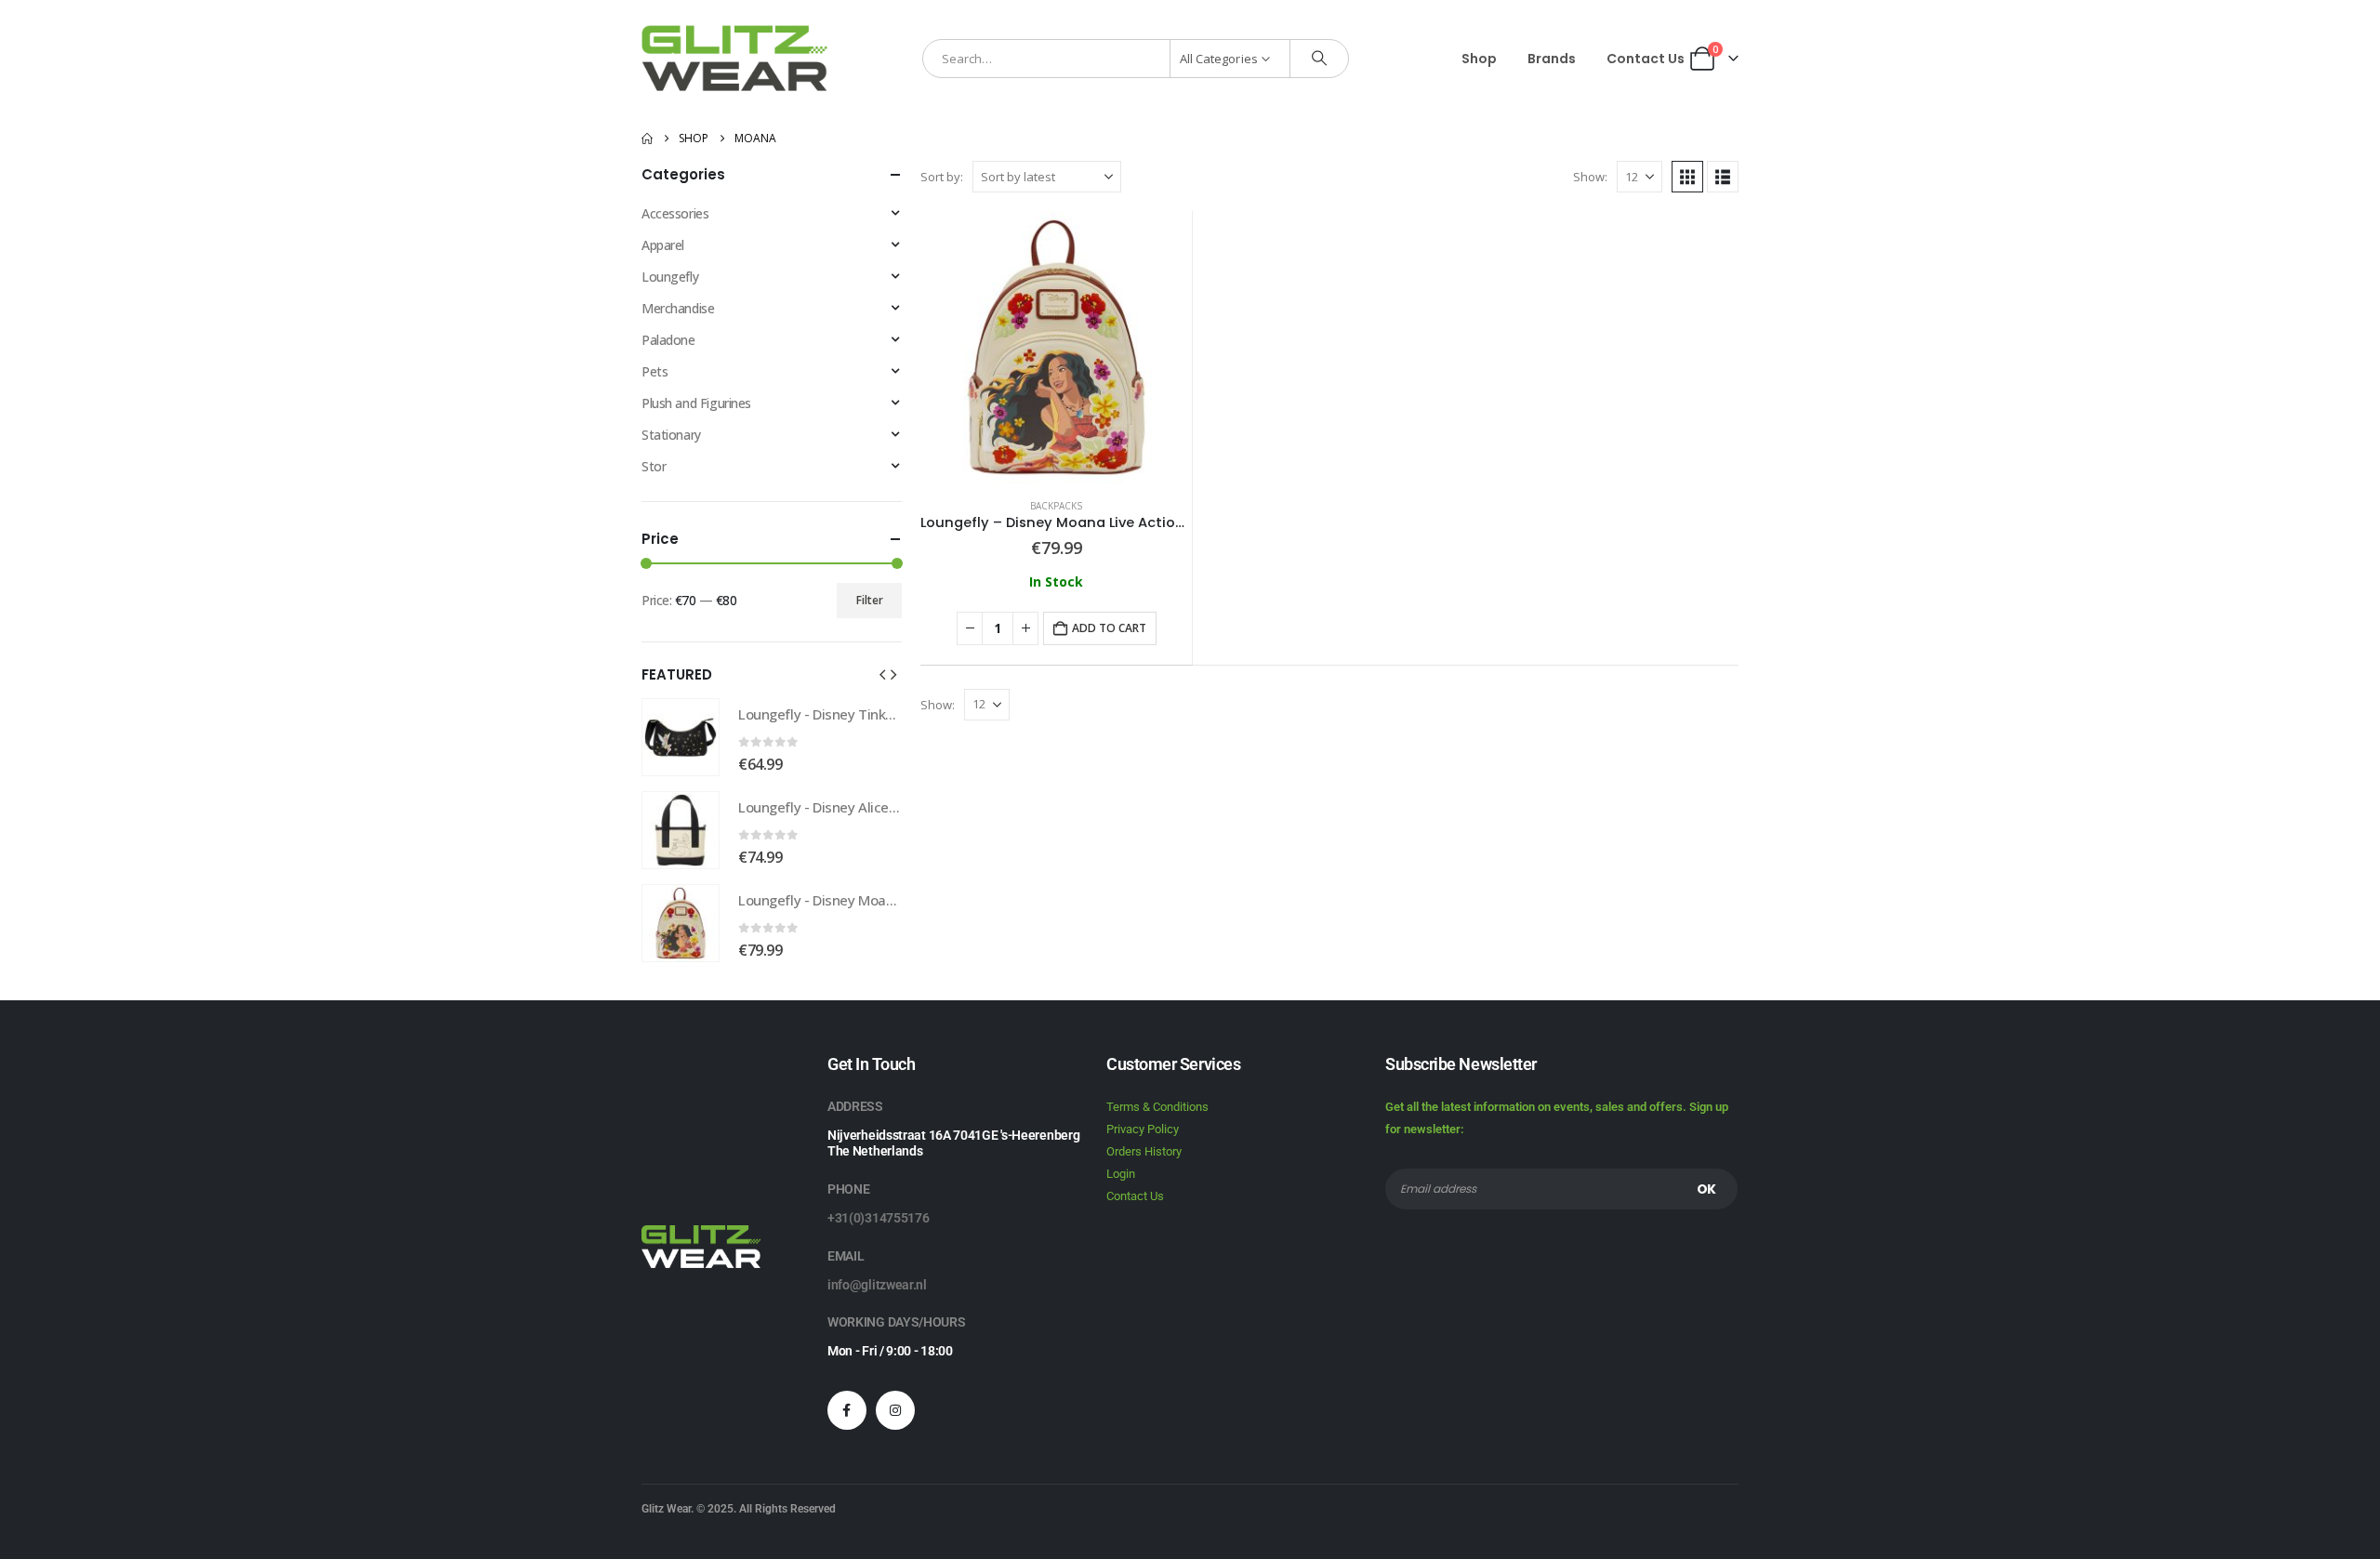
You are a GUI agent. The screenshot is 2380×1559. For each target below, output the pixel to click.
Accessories (675, 213)
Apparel (663, 245)
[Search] (1319, 59)
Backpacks (1056, 506)
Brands (1552, 59)
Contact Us (1646, 59)
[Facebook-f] (847, 1410)
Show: (1590, 177)
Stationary (671, 435)
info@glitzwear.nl (877, 1285)
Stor (654, 466)
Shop (1479, 59)
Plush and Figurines (696, 403)
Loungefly (670, 277)
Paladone (668, 340)
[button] (1687, 177)
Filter (870, 600)
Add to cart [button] (1109, 628)
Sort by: (942, 177)
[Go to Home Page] (647, 139)
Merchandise (678, 308)
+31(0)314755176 (879, 1218)
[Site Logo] (734, 58)
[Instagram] (895, 1410)
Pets (654, 371)
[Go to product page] (1056, 347)
